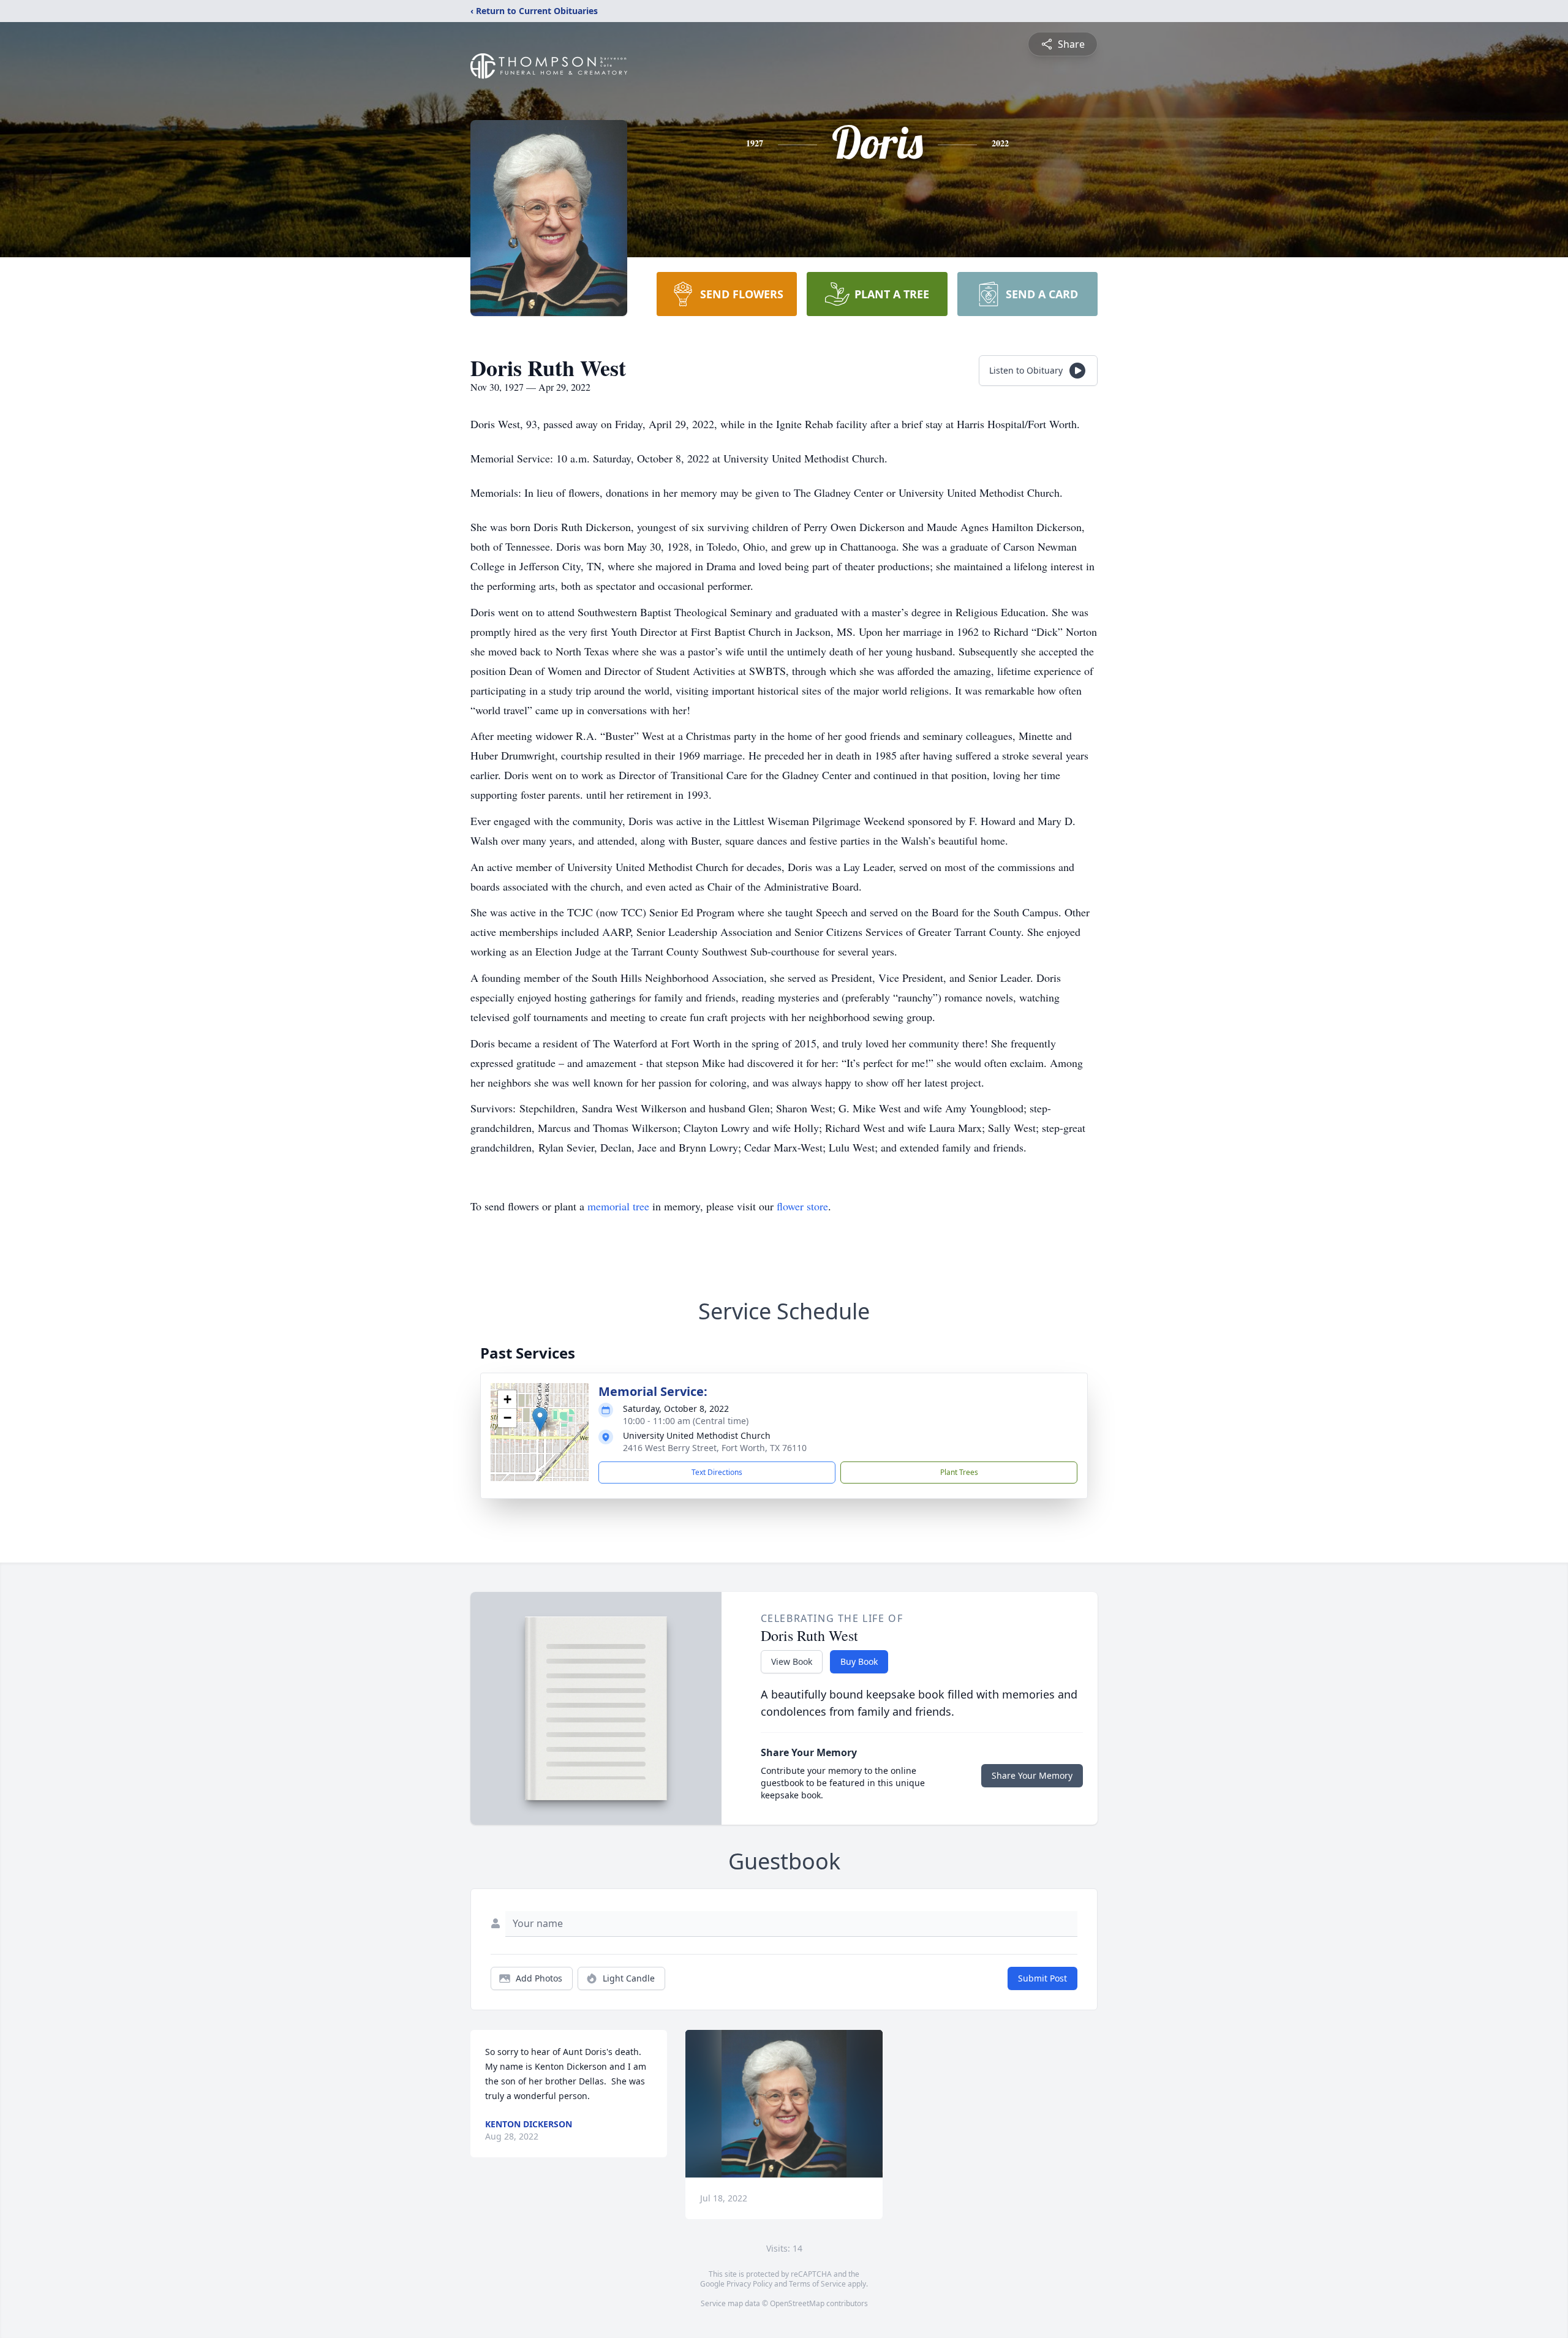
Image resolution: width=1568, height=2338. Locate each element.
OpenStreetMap (797, 2303)
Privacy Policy (749, 2284)
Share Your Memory (1032, 1775)
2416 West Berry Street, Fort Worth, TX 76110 (715, 1448)
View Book (792, 1661)
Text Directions (717, 1472)
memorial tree (618, 1206)
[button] (540, 1420)
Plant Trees (959, 1472)
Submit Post (1042, 1978)
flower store (802, 1206)
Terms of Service (817, 2284)
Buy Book (859, 1661)
